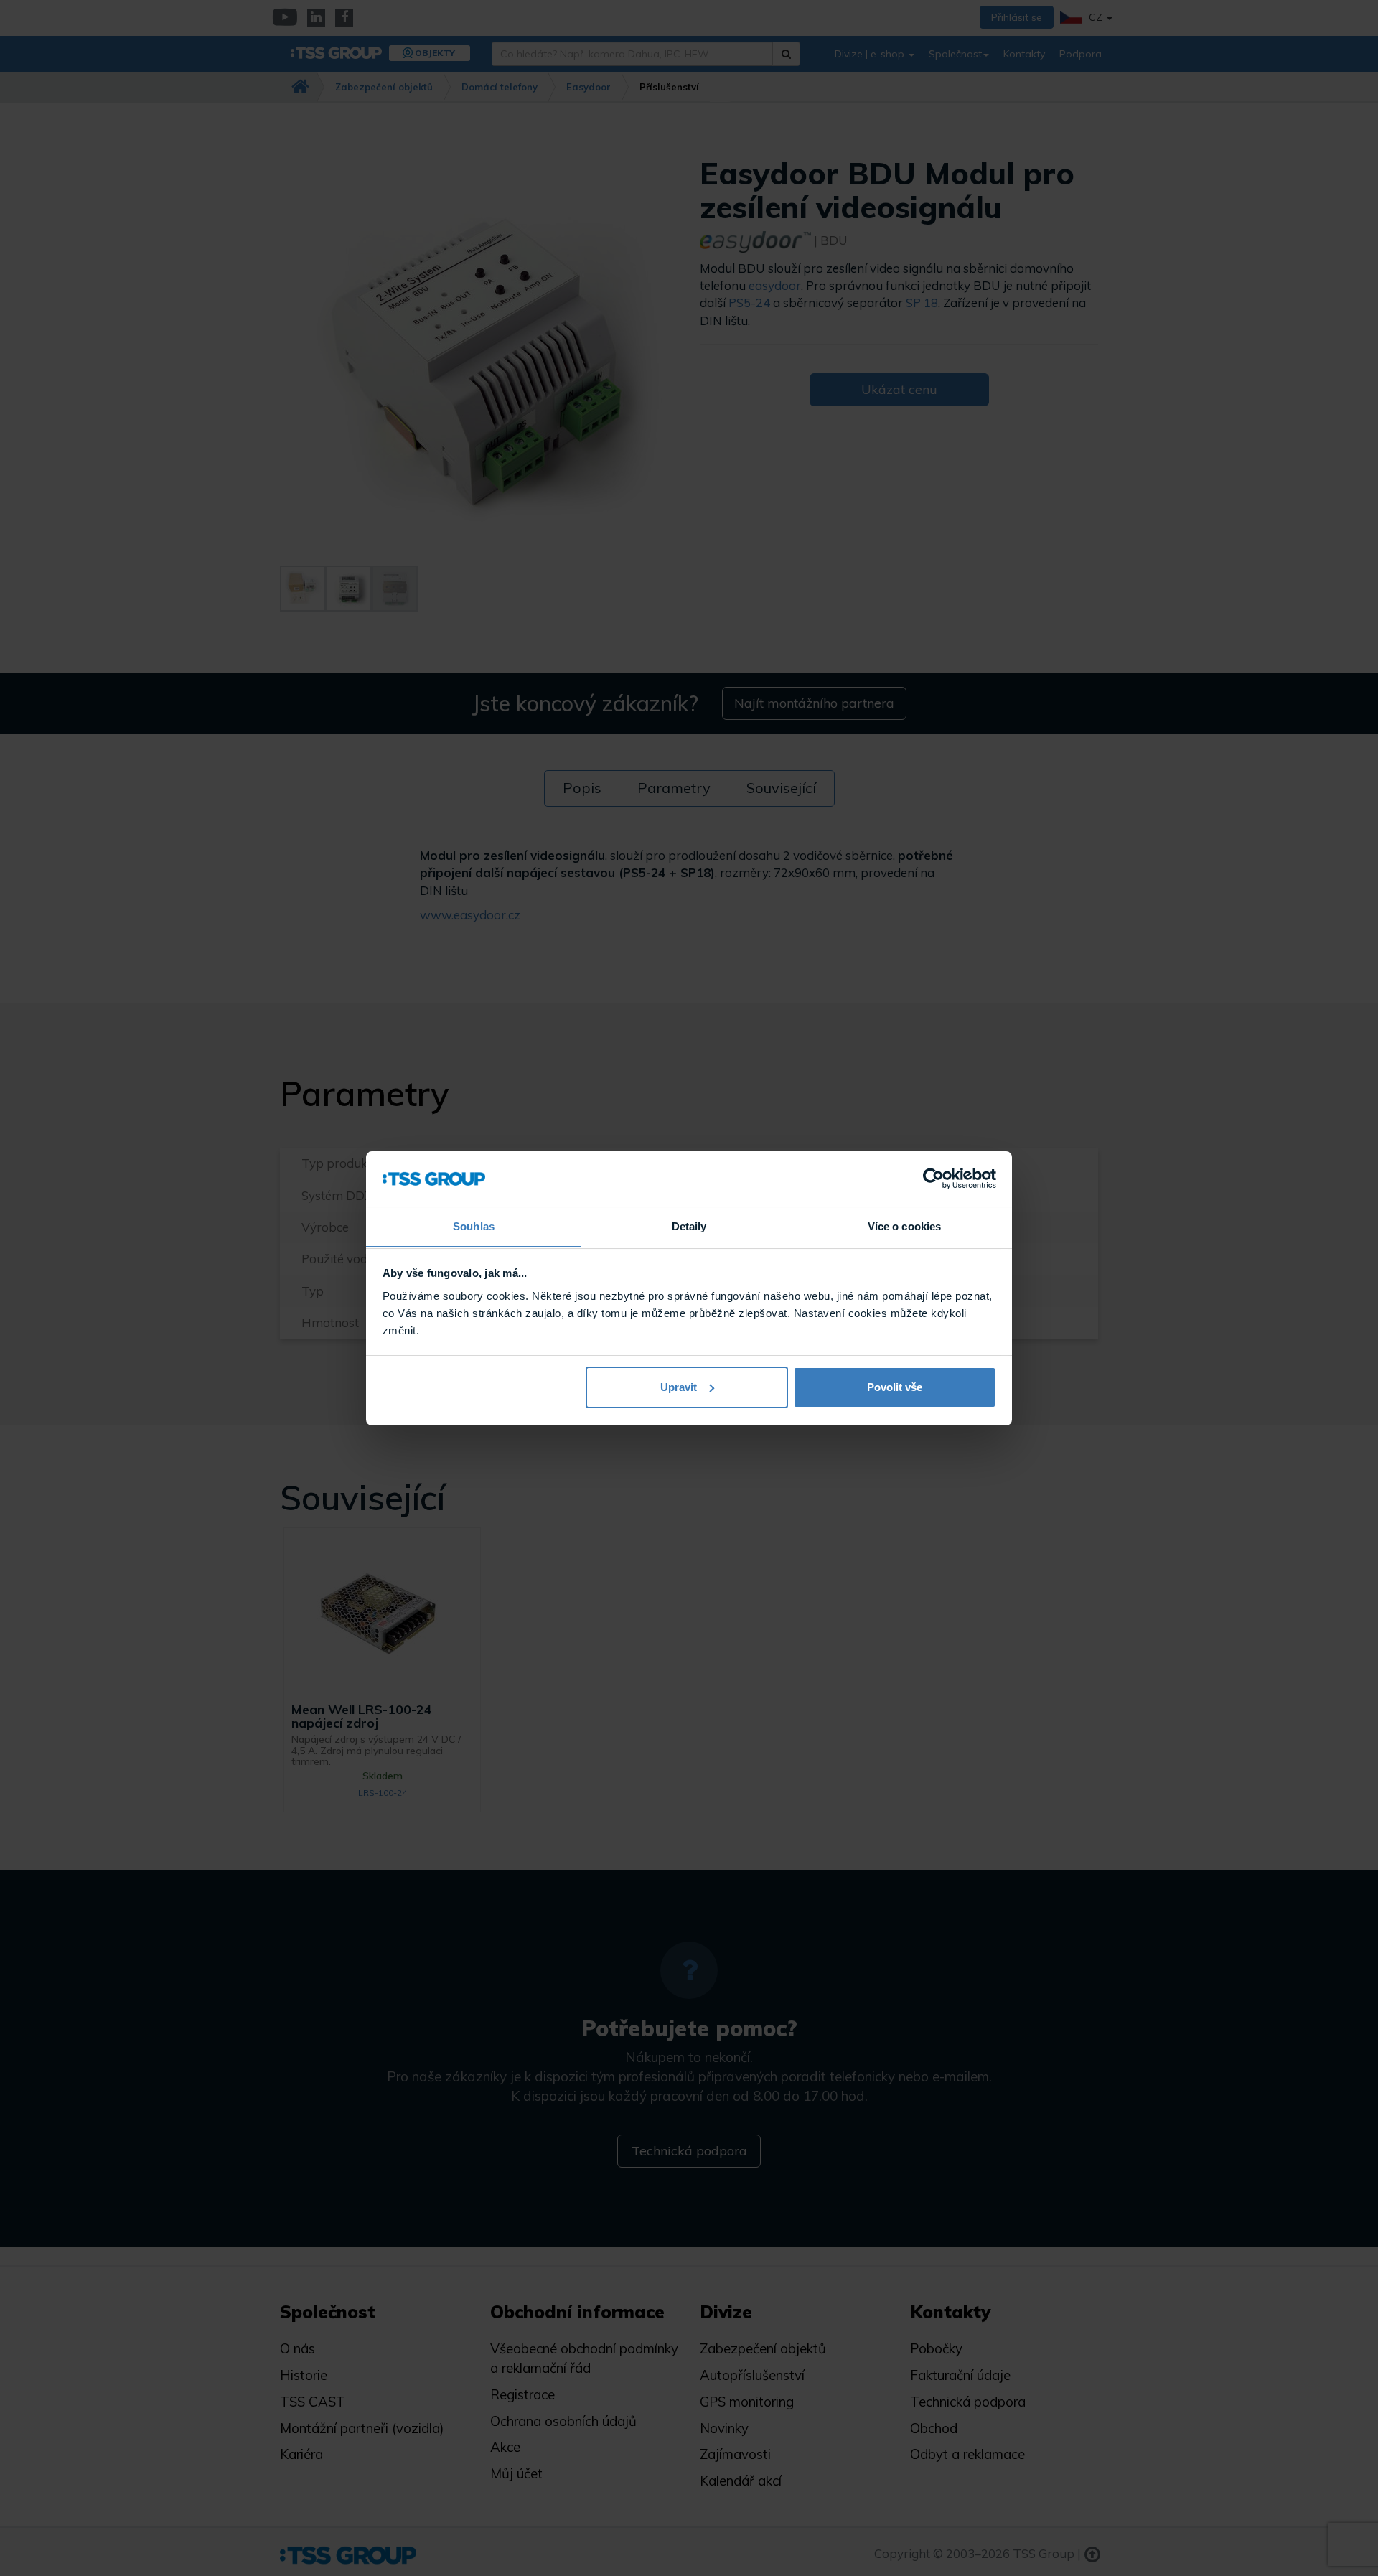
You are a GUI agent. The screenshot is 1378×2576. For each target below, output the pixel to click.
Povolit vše (895, 1387)
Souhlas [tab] (474, 1226)
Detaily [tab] (689, 1226)
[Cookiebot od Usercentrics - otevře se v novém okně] (933, 1179)
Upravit (679, 1387)
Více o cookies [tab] (904, 1226)
